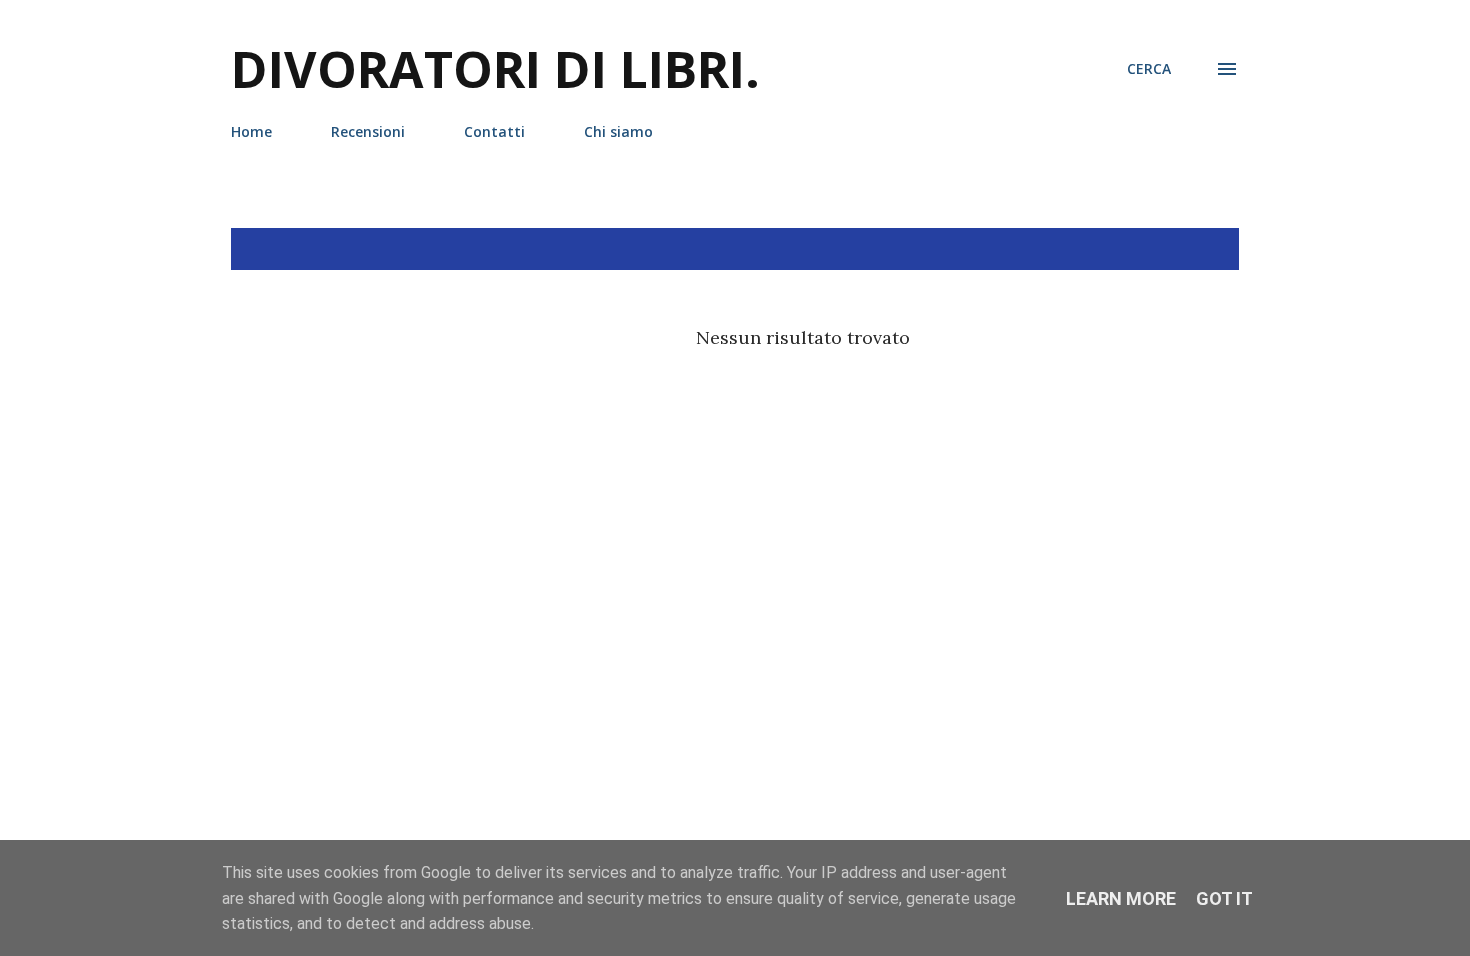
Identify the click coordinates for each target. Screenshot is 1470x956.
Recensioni (368, 131)
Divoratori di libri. (495, 69)
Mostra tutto (1164, 249)
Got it (1224, 898)
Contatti (494, 131)
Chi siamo (618, 131)
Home (251, 131)
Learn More (1121, 898)
